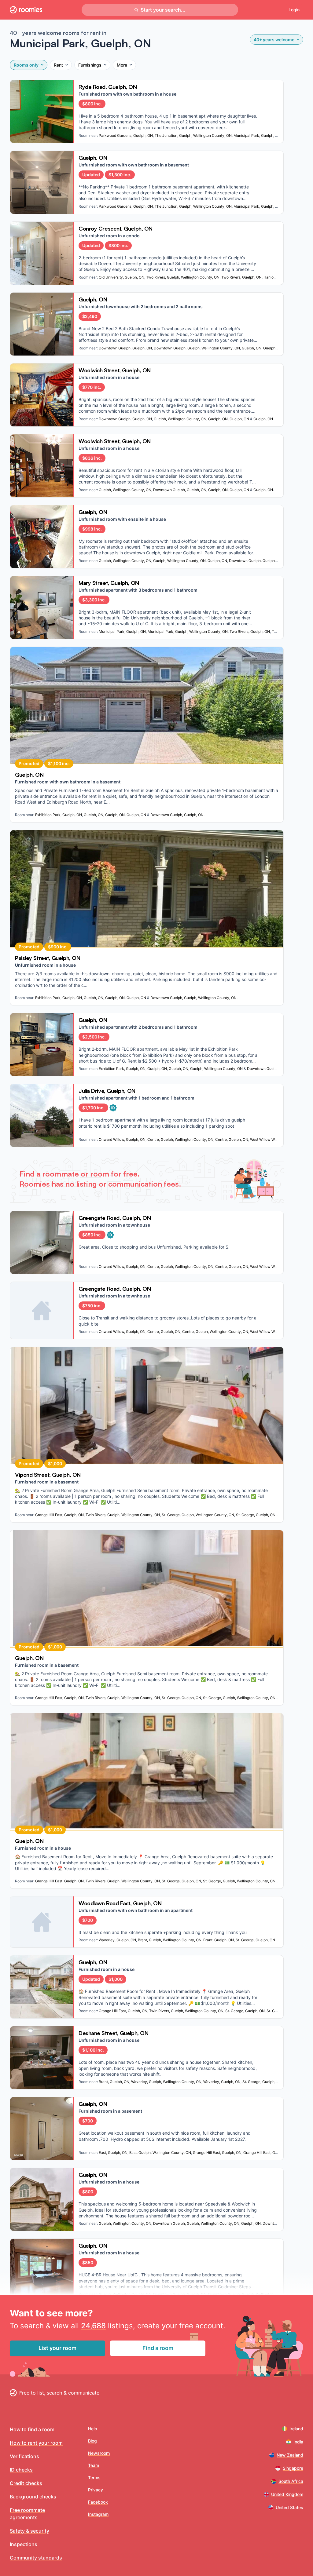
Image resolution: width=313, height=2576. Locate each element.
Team (94, 2465)
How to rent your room (36, 2443)
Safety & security (29, 2531)
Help (93, 2429)
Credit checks (26, 2483)
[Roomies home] (26, 10)
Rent (58, 65)
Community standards (36, 2558)
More (122, 65)
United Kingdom (287, 2494)
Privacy (96, 2490)
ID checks (21, 2470)
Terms (94, 2477)
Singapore (293, 2468)
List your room (57, 2348)
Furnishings (90, 65)
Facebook (98, 2502)
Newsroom (99, 2453)
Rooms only (26, 65)
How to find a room (32, 2429)
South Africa (291, 2481)
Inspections (24, 2544)
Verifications (24, 2456)
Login (294, 10)
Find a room (158, 2348)
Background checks (33, 2497)
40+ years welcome (274, 40)
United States (289, 2507)
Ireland (296, 2429)
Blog (92, 2441)
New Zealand (290, 2455)
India (298, 2442)
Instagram (98, 2514)
